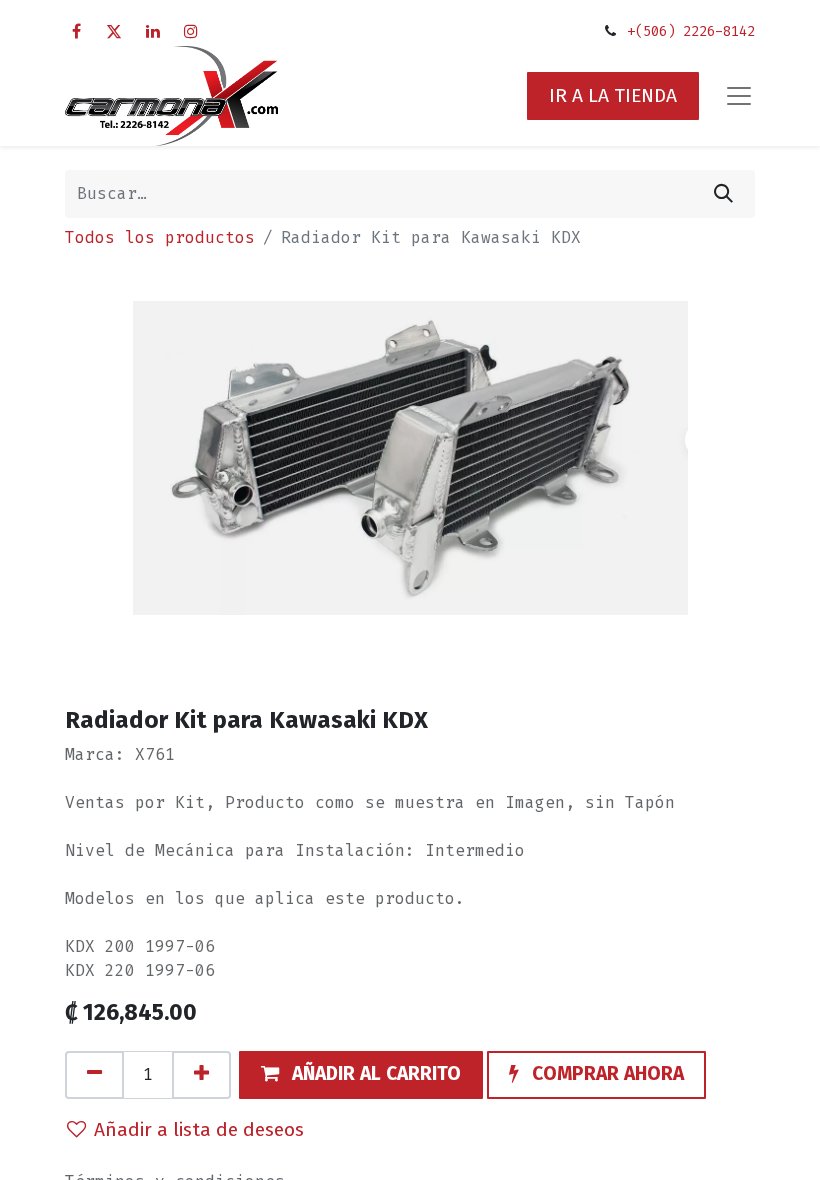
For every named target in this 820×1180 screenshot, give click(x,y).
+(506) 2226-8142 (691, 31)
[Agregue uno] (201, 1075)
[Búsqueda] (723, 194)
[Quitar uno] (94, 1075)
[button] (361, 1075)
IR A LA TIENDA (613, 95)
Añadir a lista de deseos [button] (199, 1129)
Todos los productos (160, 237)
